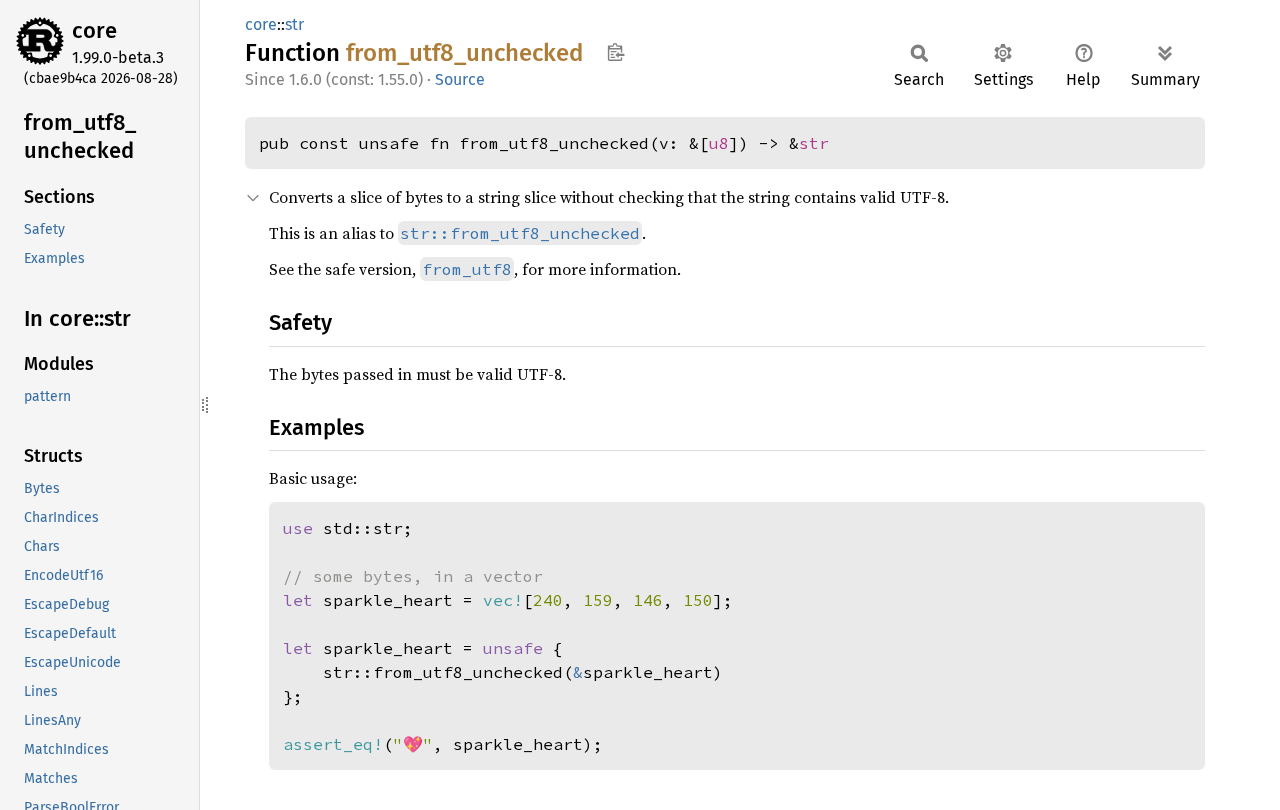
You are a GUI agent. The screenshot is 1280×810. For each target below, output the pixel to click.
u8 (719, 143)
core (94, 30)
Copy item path (615, 52)
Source (460, 79)
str (294, 24)
